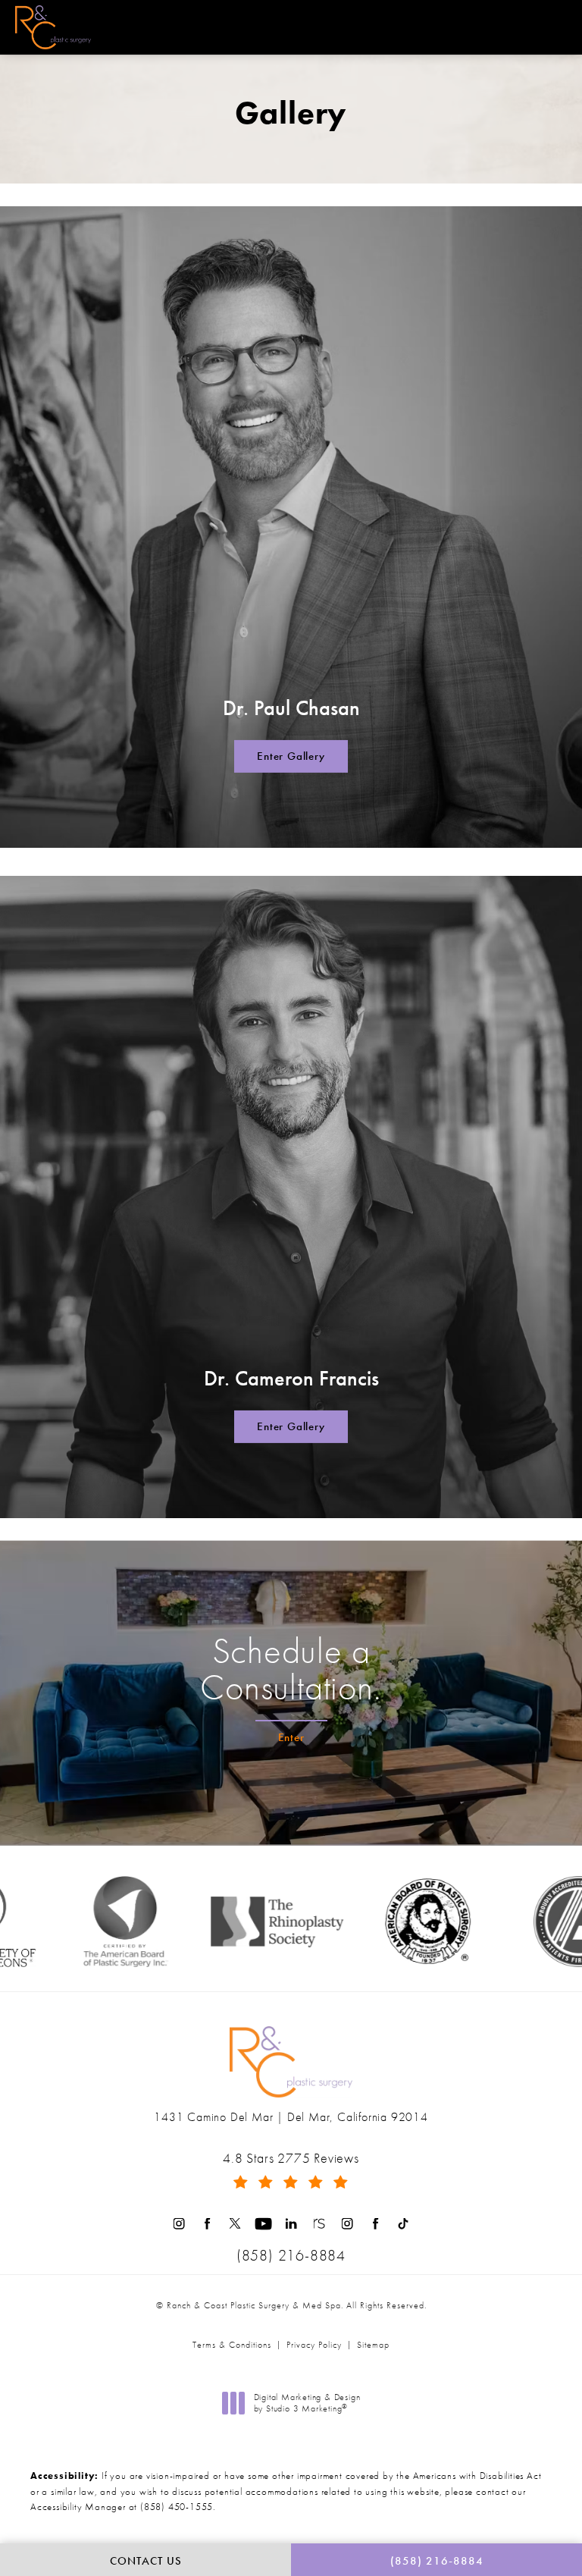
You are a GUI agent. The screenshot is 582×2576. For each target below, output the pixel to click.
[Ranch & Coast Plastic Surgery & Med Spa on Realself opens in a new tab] (319, 2224)
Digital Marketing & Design (307, 2403)
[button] (554, 27)
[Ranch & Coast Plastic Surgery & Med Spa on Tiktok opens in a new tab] (404, 2224)
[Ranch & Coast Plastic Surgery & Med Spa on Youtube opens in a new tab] (263, 2224)
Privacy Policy (314, 2345)
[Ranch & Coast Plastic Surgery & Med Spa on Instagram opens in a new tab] (179, 2224)
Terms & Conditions (232, 2345)
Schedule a (291, 1669)
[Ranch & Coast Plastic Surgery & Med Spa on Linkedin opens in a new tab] (291, 2224)
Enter (291, 1737)
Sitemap (373, 2345)
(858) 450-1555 (177, 2507)
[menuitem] (179, 2224)
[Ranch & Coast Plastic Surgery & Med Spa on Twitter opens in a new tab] (235, 2224)
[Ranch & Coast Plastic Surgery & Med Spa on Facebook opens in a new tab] (207, 2224)
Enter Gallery (291, 756)
